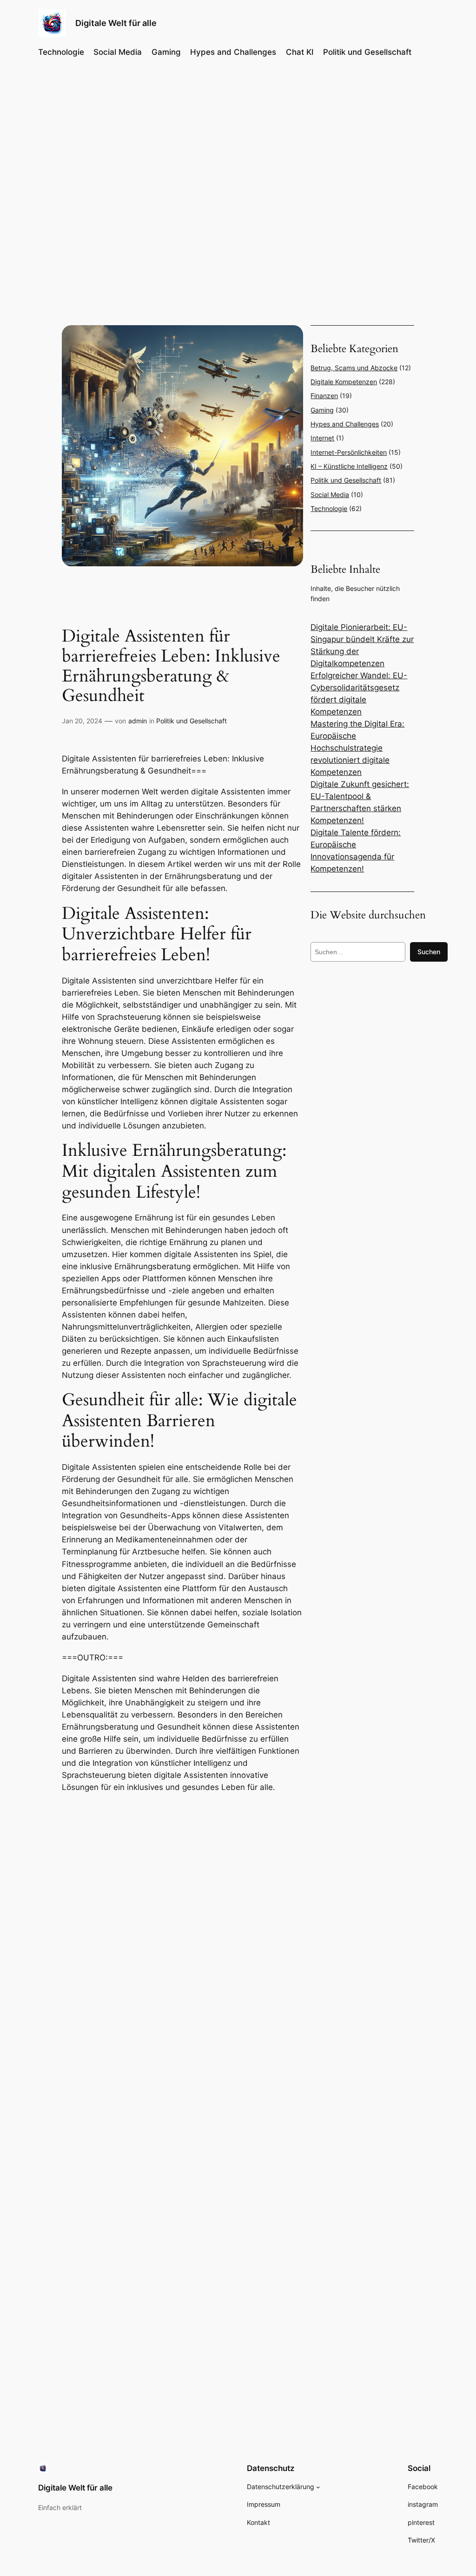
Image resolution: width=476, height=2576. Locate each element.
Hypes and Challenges (345, 424)
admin (138, 721)
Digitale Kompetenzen (344, 382)
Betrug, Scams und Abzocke (354, 368)
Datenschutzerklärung (281, 2487)
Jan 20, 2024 (82, 721)
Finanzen (324, 396)
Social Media (330, 495)
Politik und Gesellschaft (192, 721)
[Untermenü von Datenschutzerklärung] (318, 2487)
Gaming (322, 410)
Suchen (429, 952)
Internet (322, 438)
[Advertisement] (182, 1868)
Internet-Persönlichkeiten (349, 452)
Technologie (329, 508)
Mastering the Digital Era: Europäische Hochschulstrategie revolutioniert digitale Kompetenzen (357, 748)
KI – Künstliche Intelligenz (349, 466)
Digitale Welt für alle (116, 23)
